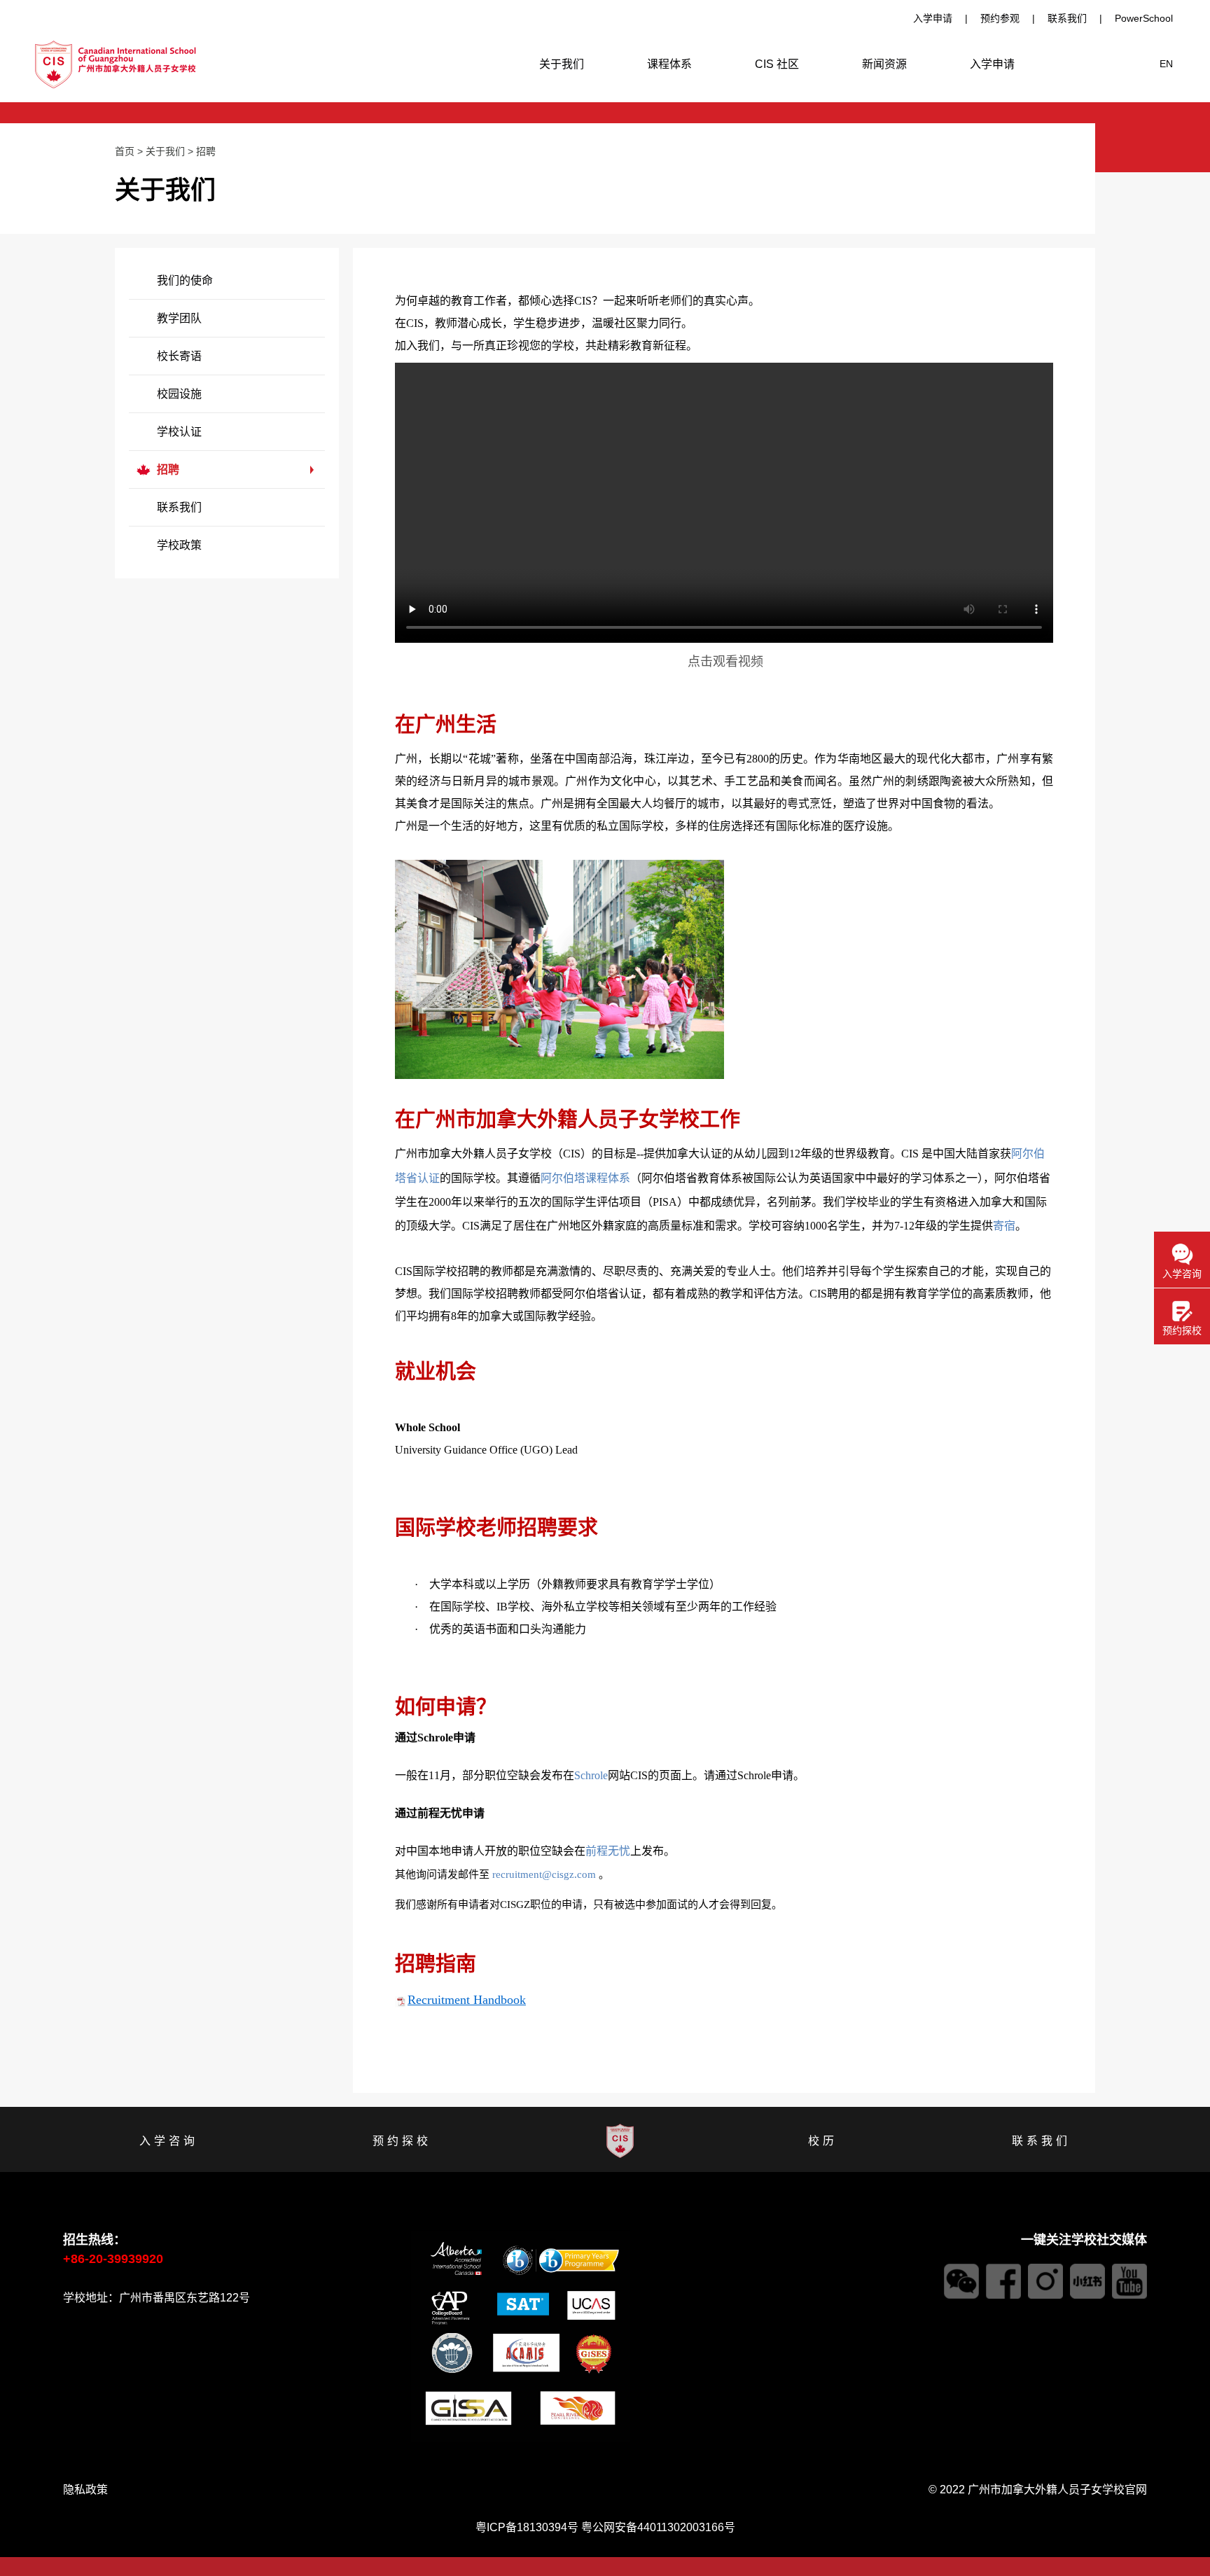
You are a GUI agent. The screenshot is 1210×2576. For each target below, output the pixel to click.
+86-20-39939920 (113, 2259)
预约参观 (1000, 18)
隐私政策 (85, 2490)
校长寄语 (179, 356)
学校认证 (179, 432)
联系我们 (1067, 18)
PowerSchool (1144, 18)
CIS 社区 (777, 64)
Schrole (591, 1775)
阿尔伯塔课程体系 (585, 1178)
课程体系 (669, 64)
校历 (823, 2141)
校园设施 (179, 394)
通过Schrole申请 (932, 1738)
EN (1166, 64)
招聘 (206, 151)
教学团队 (179, 318)
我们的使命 (185, 280)
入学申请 (933, 18)
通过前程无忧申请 (933, 1796)
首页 (125, 151)
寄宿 (1004, 1226)
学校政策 (179, 545)
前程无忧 (608, 1851)
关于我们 (562, 64)
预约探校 (402, 2141)
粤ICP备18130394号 (527, 2527)
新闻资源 (884, 64)
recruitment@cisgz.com (544, 1874)
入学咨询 (169, 2141)
